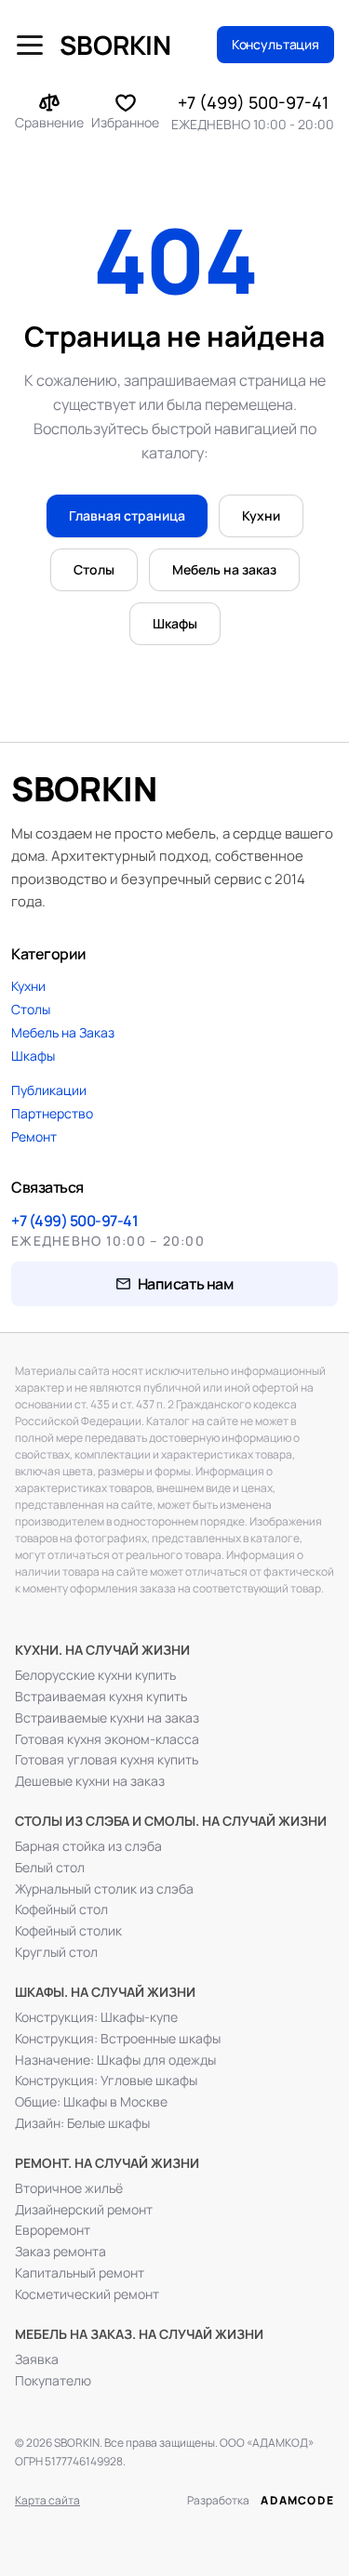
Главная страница (127, 515)
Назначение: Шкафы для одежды (115, 2060)
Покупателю (53, 2381)
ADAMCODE (297, 2500)
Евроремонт (53, 2230)
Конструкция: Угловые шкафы (106, 2081)
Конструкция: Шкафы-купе (96, 2017)
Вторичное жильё (69, 2188)
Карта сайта (47, 2500)
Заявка (37, 2359)
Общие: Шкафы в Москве (91, 2102)
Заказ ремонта (60, 2252)
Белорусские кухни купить (95, 1675)
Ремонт (34, 1136)
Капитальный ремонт (80, 2273)
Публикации (49, 1090)
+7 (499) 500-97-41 (253, 102)
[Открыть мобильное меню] (30, 45)
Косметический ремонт (87, 2294)
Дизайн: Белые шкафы (82, 2123)
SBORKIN (115, 45)
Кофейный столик (68, 1931)
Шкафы (175, 623)
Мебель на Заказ (63, 1032)
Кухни (261, 515)
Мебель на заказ (224, 569)
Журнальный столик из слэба (104, 1889)
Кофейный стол (61, 1909)
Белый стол (50, 1868)
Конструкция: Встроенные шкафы (118, 2039)
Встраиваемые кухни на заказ (107, 1718)
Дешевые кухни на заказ (90, 1781)
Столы (94, 569)
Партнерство (52, 1113)
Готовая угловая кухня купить (107, 1760)
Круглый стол (56, 1952)
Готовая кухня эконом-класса (107, 1739)
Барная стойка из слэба (88, 1846)
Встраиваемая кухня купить (101, 1697)
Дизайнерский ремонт (84, 2210)
